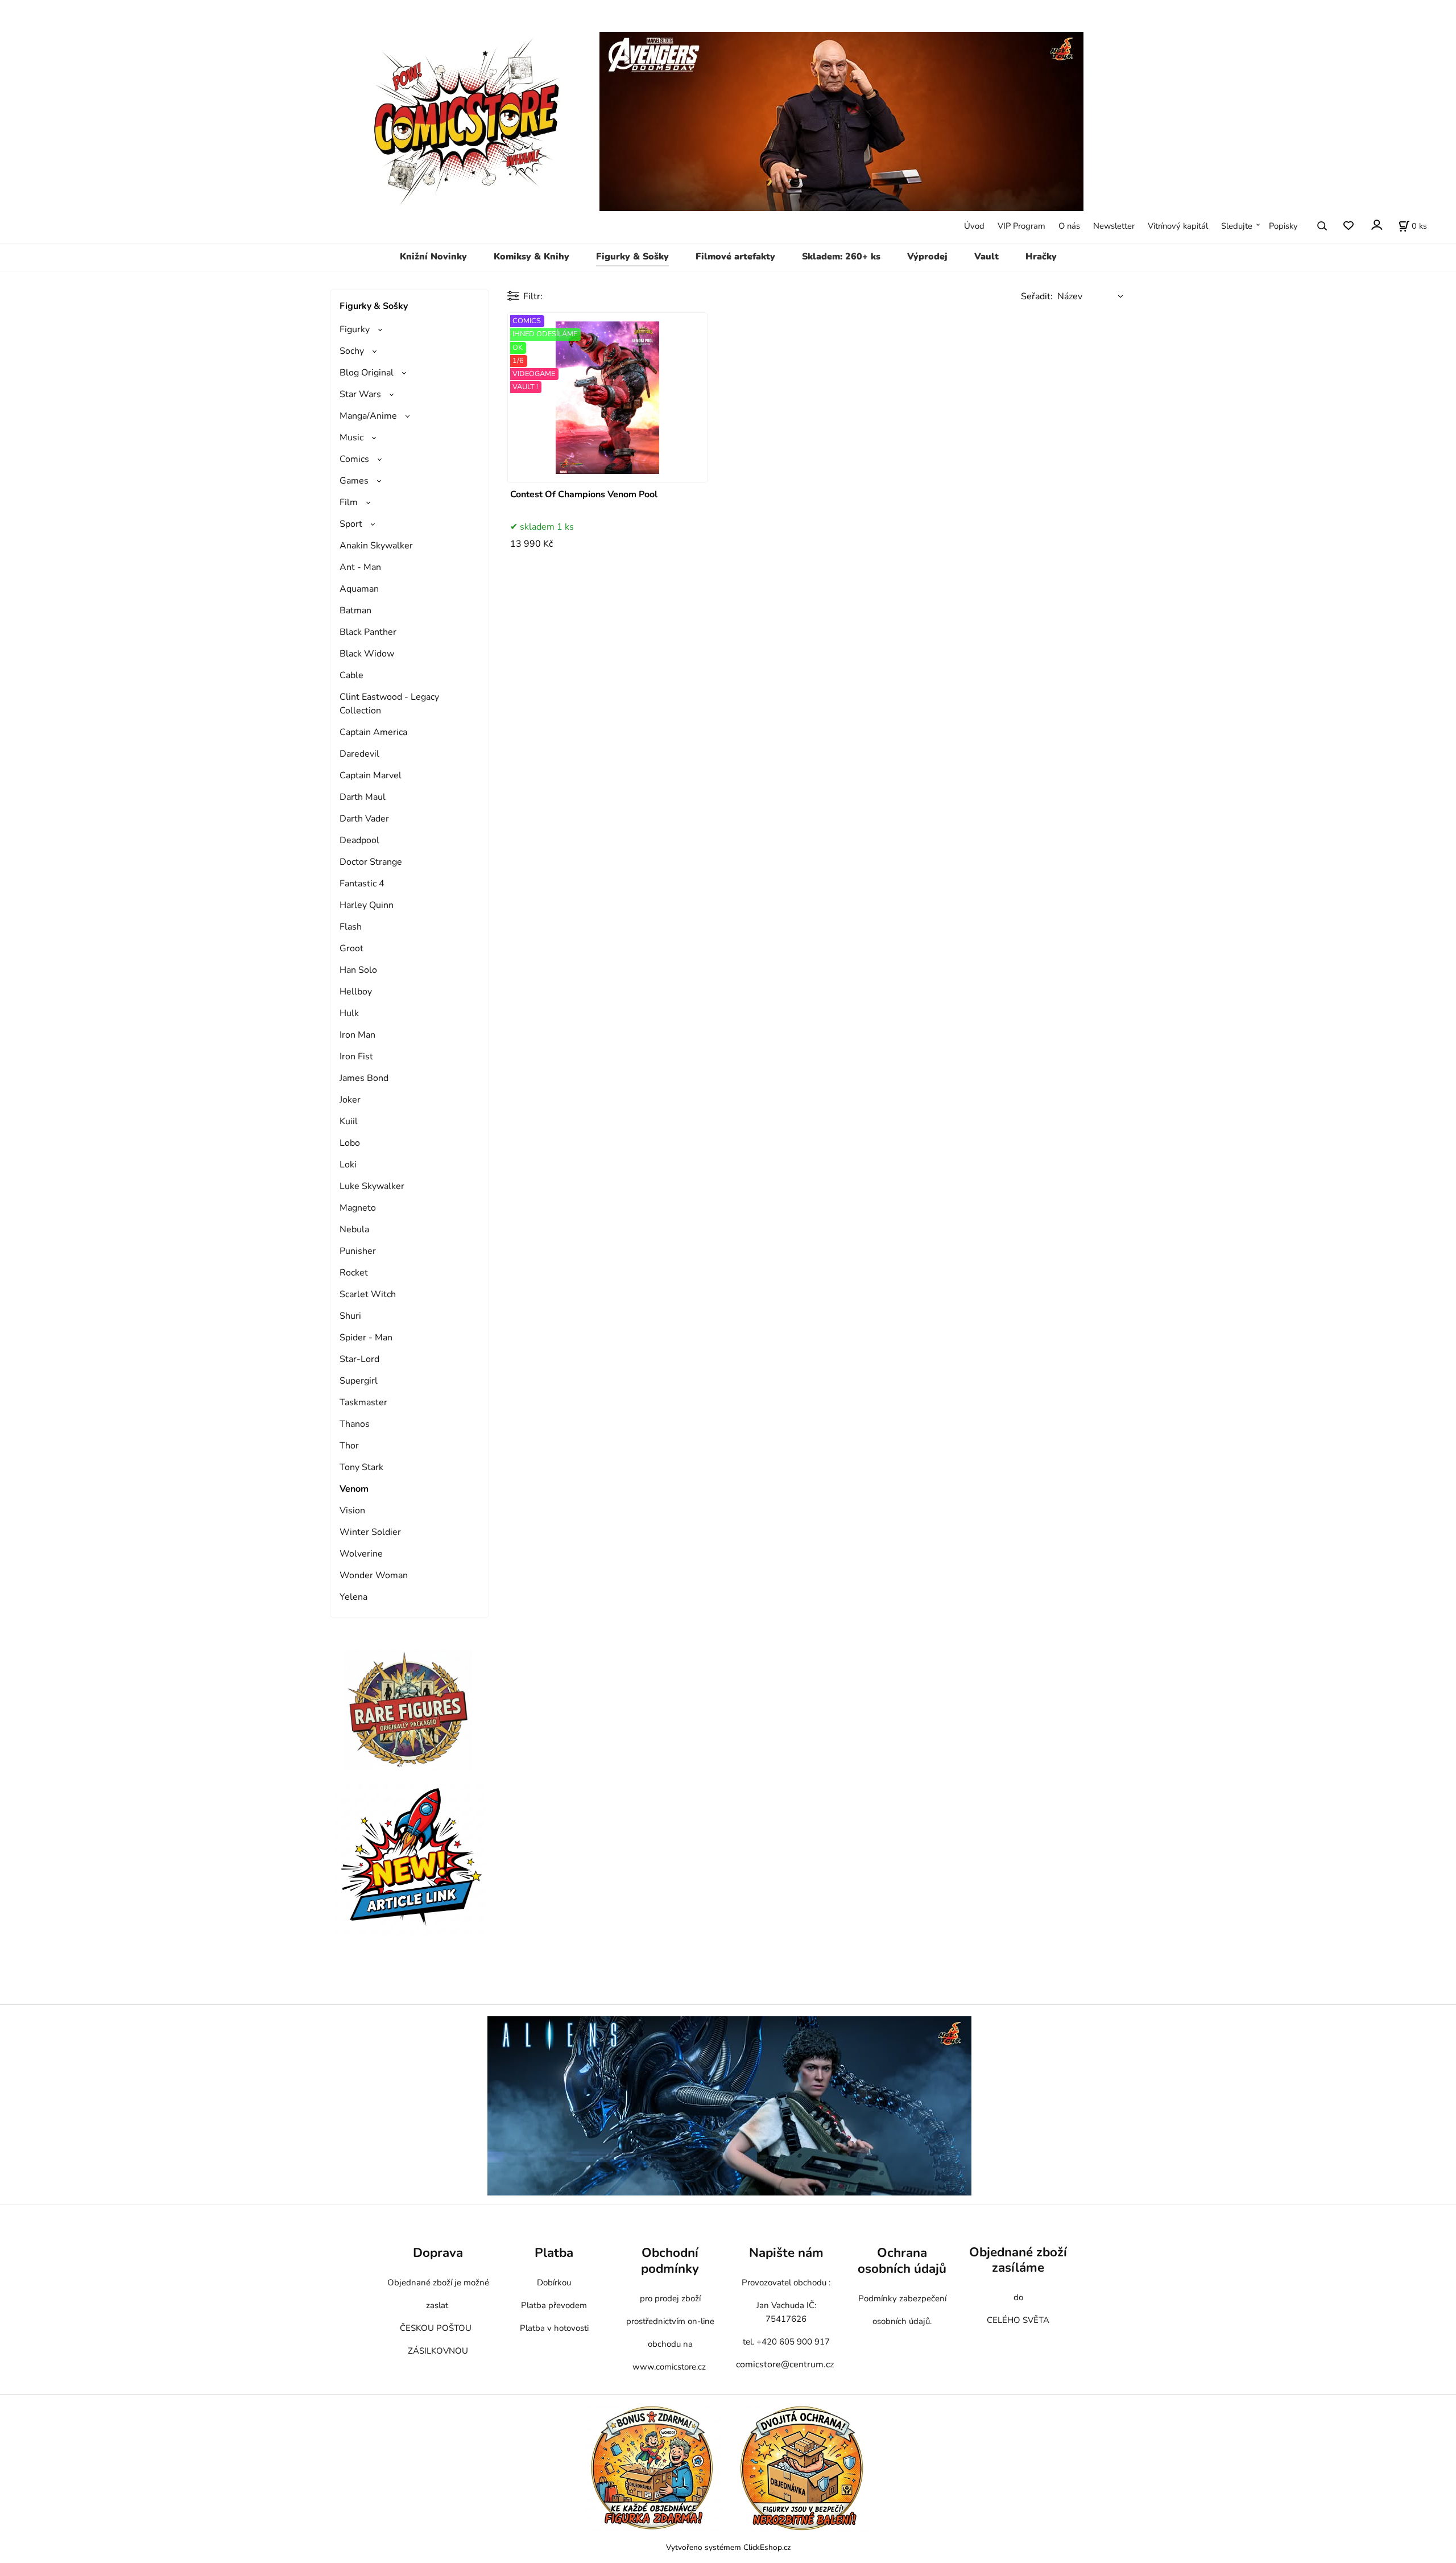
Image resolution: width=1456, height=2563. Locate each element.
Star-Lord (359, 1359)
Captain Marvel (371, 775)
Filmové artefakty (735, 257)
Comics (354, 459)
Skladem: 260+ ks (841, 257)
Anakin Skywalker (376, 546)
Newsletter (1114, 226)
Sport (351, 524)
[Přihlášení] (1376, 225)
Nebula (354, 1229)
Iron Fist (356, 1056)
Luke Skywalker (372, 1186)
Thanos (355, 1424)
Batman (355, 610)
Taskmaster (363, 1402)
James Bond (364, 1078)
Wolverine (361, 1554)
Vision (352, 1510)
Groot (351, 948)
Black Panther (368, 632)
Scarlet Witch (368, 1294)
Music (351, 438)
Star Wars (360, 394)
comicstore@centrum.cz (785, 2364)
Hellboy (356, 992)
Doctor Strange (371, 862)
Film (349, 502)
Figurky (355, 329)
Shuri (350, 1316)
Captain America (373, 732)
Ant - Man (360, 567)
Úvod (974, 226)
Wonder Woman (374, 1575)
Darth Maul (363, 797)
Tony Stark (361, 1467)
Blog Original (367, 373)
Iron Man (357, 1035)
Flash (351, 927)
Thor (349, 1446)
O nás (1069, 226)
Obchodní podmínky (670, 2261)
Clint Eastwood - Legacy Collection (389, 704)
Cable (351, 675)
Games (354, 481)
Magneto (358, 1208)
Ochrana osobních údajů (902, 2261)
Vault (986, 257)
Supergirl (359, 1381)
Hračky (1041, 257)
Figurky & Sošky (632, 257)
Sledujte (1237, 226)
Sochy (352, 351)
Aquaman (359, 589)
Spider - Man (366, 1338)
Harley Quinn (367, 905)
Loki (348, 1165)
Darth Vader (364, 819)
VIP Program (1021, 226)
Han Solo (358, 970)
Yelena (353, 1597)
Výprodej (927, 257)
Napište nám (786, 2253)
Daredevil (359, 754)
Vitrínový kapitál (1178, 226)
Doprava (438, 2253)
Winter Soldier (370, 1532)
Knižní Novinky (433, 257)
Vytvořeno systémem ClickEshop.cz (728, 2547)
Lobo (350, 1143)
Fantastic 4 (362, 884)
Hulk (349, 1013)
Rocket (354, 1273)
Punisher (358, 1251)
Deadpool (359, 840)
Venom (354, 1489)
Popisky (1283, 226)
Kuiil (349, 1121)
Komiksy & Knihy (531, 257)
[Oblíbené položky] (1348, 226)
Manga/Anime (368, 416)
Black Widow (367, 654)
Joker (350, 1100)
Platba (554, 2253)
